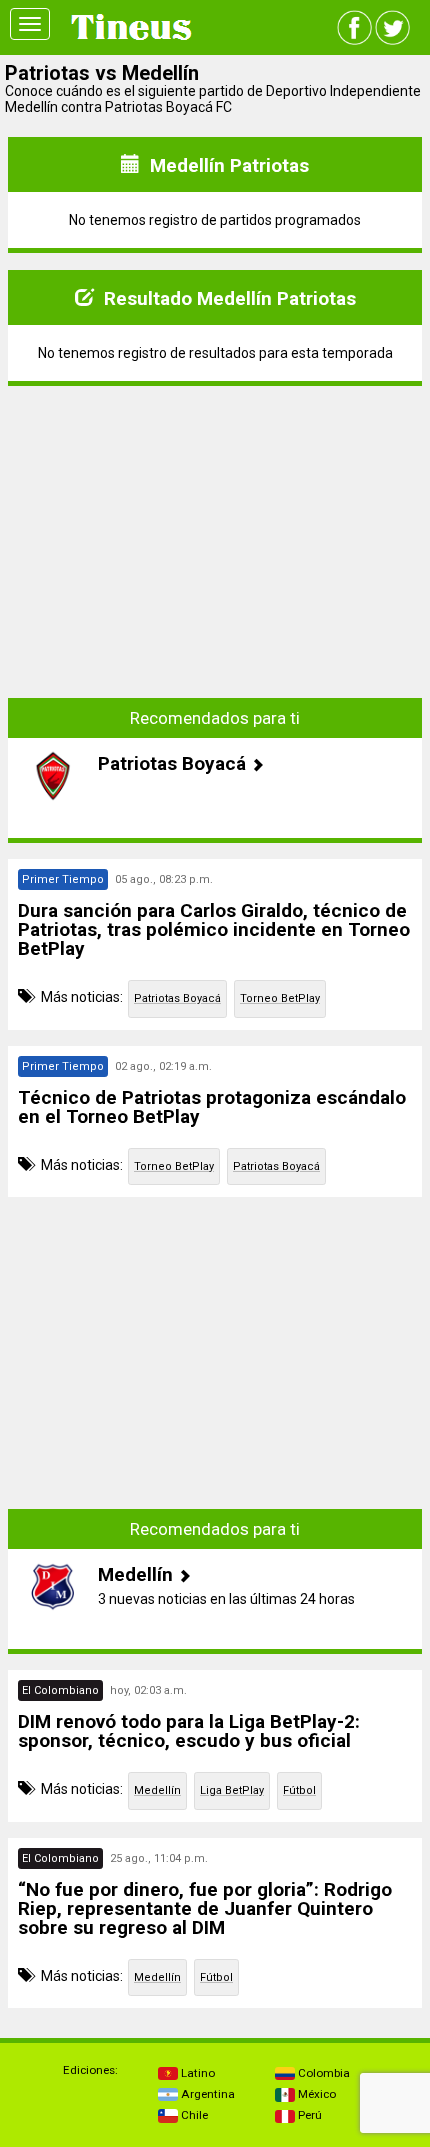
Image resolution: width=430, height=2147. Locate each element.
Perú (308, 2115)
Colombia (322, 2073)
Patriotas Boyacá (177, 998)
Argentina (206, 2094)
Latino (196, 2073)
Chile (193, 2115)
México (315, 2094)
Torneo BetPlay (280, 998)
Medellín (157, 1790)
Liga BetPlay (232, 1790)
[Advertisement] (215, 527)
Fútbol (299, 1790)
